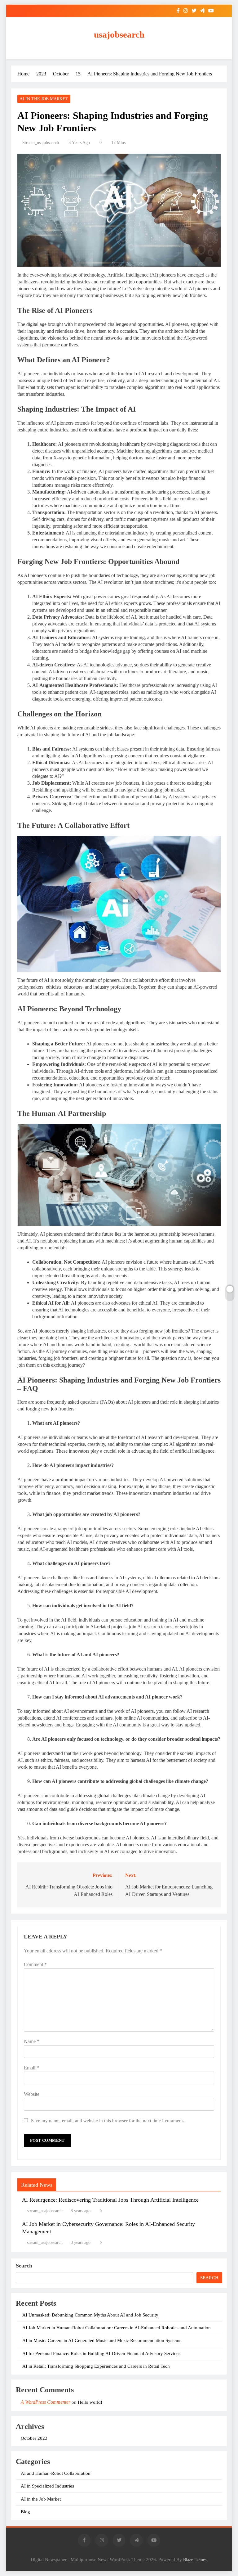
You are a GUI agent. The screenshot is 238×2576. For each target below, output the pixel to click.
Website (32, 2094)
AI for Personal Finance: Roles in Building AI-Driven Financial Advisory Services (101, 2353)
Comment (35, 1964)
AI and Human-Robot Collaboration (56, 2473)
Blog (25, 2512)
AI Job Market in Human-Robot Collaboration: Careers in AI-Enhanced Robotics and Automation (117, 2328)
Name (32, 2041)
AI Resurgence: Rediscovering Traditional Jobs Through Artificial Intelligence (110, 2200)
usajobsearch (119, 34)
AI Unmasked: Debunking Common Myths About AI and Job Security (90, 2315)
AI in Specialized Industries (47, 2486)
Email (31, 2068)
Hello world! (90, 2402)
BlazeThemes (195, 2560)
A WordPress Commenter (46, 2402)
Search (24, 2266)
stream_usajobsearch (41, 143)
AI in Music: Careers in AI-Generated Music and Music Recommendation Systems (102, 2340)
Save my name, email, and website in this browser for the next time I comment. (108, 2120)
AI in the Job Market (44, 99)
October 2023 (34, 2438)
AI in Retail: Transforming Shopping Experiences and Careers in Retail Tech (96, 2366)
